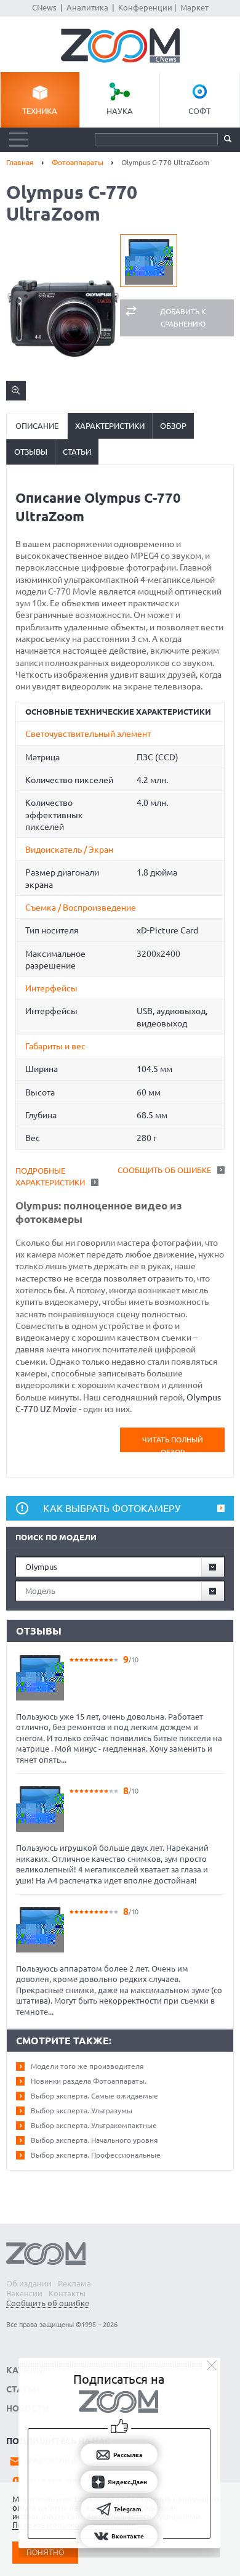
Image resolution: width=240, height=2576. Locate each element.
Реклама (74, 2283)
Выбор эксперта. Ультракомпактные (94, 2125)
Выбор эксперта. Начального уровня (94, 2140)
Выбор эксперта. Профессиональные (96, 2155)
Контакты (67, 2293)
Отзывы (31, 452)
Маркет (194, 7)
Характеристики (110, 426)
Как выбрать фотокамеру (112, 1508)
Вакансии (24, 2293)
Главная (20, 162)
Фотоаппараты (78, 162)
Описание (37, 426)
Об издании (29, 2283)
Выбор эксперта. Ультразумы (82, 2111)
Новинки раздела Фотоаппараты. (89, 2081)
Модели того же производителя (87, 2066)
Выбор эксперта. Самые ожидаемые (94, 2096)
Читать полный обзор (173, 1444)
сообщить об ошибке (164, 1170)
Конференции (145, 7)
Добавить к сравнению (183, 318)
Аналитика (87, 7)
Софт (199, 111)
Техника (40, 111)
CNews (44, 7)
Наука (120, 111)
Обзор (173, 426)
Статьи (77, 452)
